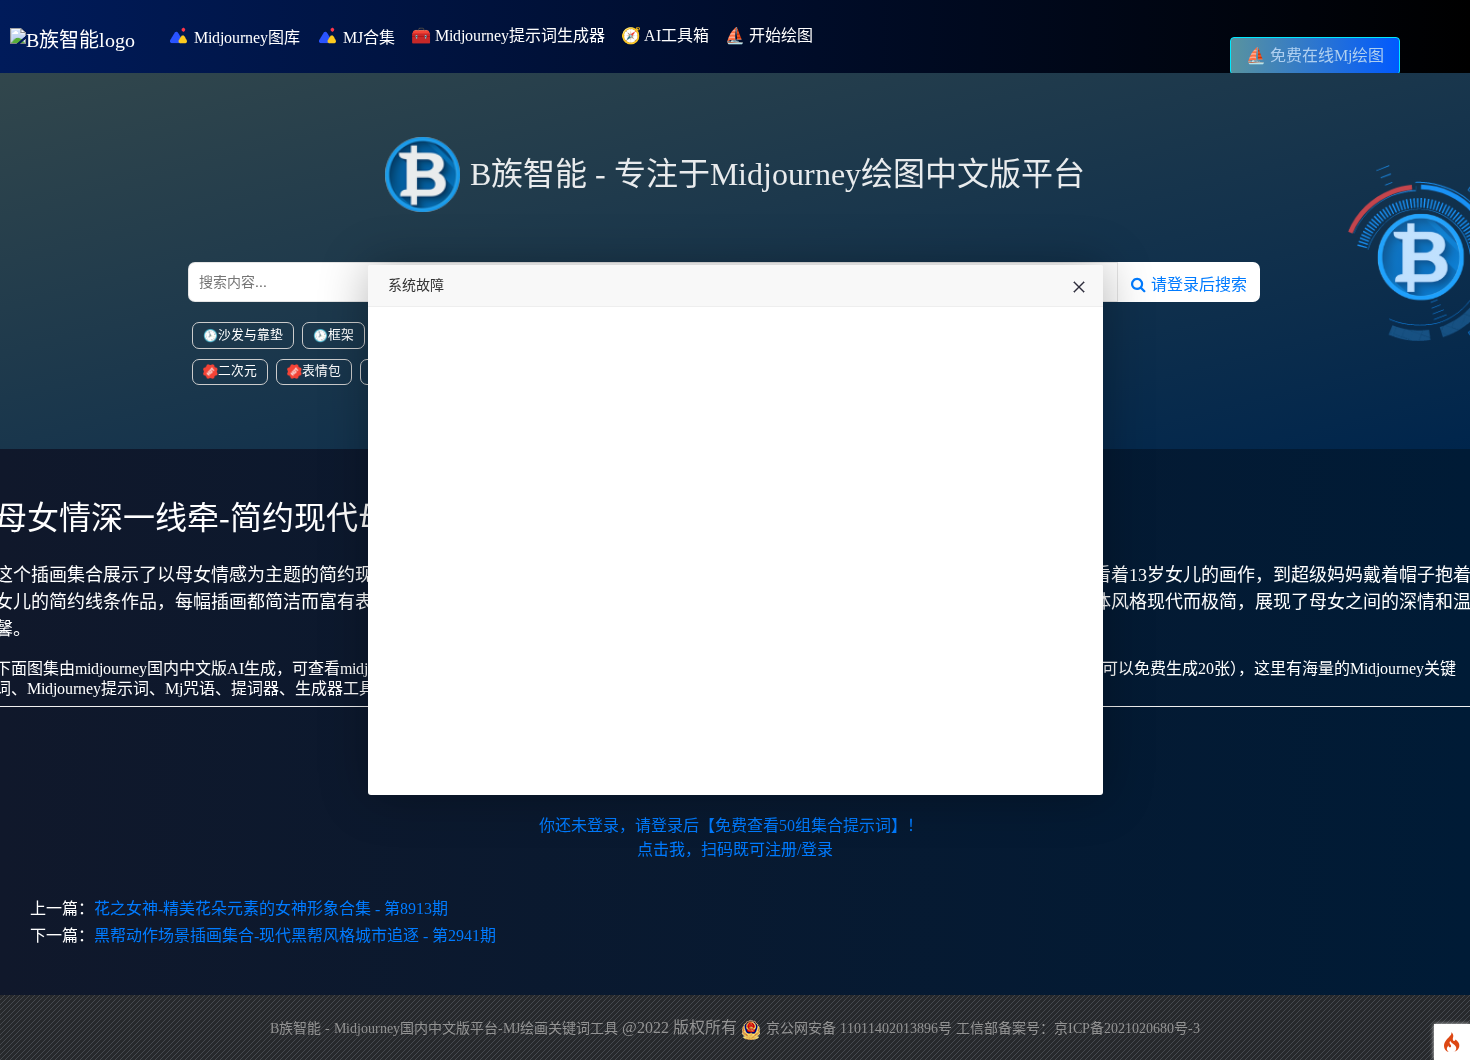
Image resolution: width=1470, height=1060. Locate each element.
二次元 (237, 371)
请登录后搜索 (1196, 284)
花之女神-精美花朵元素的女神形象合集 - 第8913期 (271, 908)
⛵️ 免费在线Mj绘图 (1315, 55)
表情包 (321, 371)
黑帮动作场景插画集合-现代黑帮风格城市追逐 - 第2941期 (295, 935)
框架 (341, 335)
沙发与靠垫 (250, 335)
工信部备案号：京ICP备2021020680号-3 (1078, 1028)
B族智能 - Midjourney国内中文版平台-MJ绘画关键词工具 (444, 1028)
